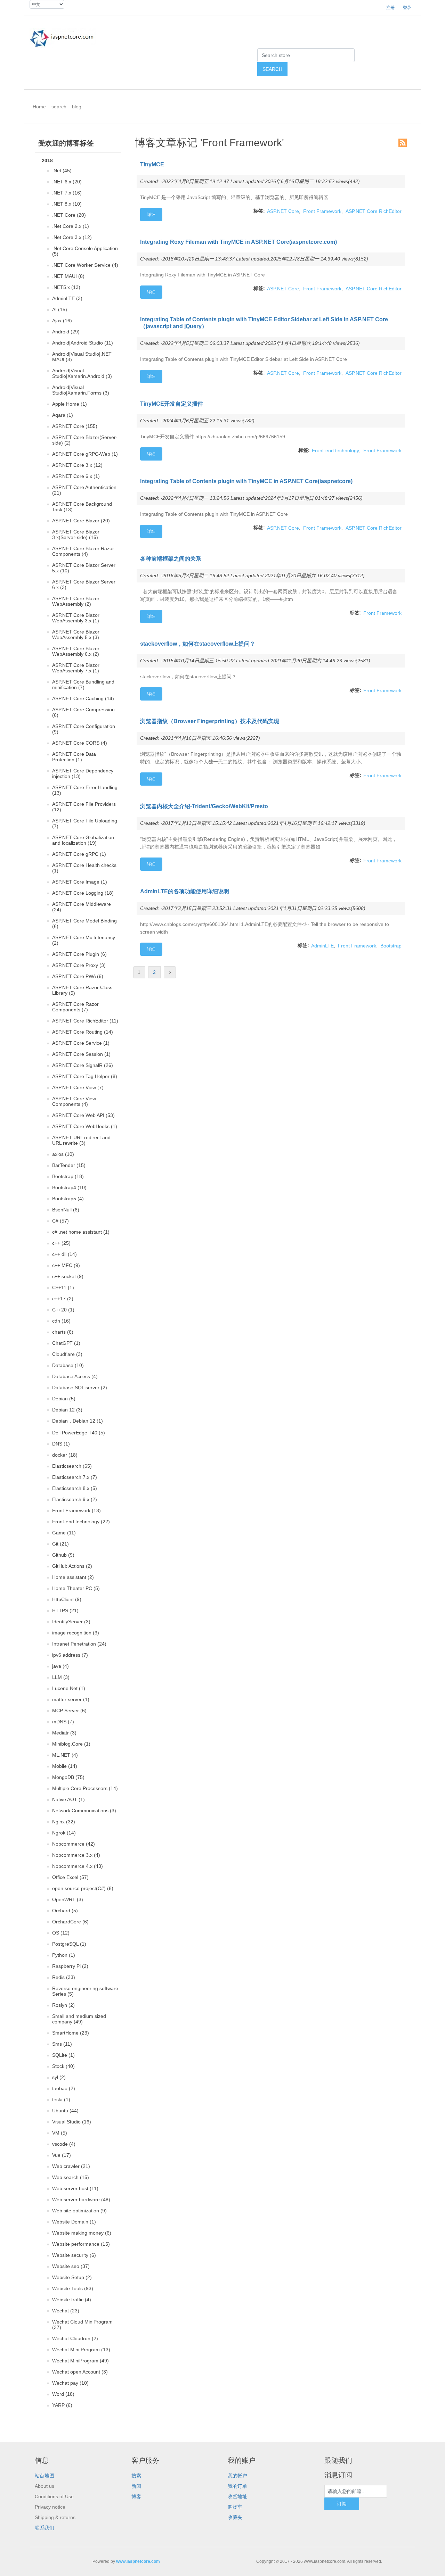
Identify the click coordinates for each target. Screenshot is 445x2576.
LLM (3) (61, 1677)
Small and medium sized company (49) (79, 2019)
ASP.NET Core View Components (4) (74, 1101)
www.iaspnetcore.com (138, 2561)
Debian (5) (64, 1399)
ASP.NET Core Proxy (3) (79, 965)
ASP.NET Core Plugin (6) (79, 954)
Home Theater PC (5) (76, 1588)
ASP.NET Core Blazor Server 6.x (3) (84, 585)
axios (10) (63, 1154)
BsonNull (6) (66, 1210)
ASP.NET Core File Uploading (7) (85, 823)
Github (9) (63, 1555)
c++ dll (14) (64, 1254)
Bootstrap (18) (68, 1176)
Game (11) (64, 1533)
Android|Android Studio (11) (83, 343)
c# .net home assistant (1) (81, 1232)
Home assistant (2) (73, 1577)
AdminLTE (322, 946)
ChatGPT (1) (66, 1343)
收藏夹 (235, 2517)
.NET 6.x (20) (67, 182)
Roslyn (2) (63, 2005)
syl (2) (59, 2077)
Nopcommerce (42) (74, 1844)
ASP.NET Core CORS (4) (80, 743)
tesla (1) (61, 2099)
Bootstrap (391, 946)
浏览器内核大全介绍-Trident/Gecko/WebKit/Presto (204, 806)
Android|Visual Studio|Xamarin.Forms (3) (81, 390)
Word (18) (63, 2394)
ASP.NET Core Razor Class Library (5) (82, 990)
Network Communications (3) (84, 1811)
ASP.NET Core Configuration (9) (84, 729)
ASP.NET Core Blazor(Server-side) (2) (85, 440)
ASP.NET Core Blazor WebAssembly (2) (76, 601)
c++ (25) (61, 1243)
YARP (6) (62, 2405)
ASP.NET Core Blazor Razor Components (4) (83, 551)
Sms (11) (62, 2044)
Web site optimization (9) (79, 2211)
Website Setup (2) (72, 2277)
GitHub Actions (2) (72, 1566)
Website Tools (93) (73, 2288)
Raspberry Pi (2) (70, 1966)
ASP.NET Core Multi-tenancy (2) (84, 940)
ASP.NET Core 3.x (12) (77, 465)
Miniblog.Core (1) (71, 1744)
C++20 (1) (63, 1310)
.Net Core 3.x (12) (72, 237)
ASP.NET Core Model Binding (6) (84, 923)
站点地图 (44, 2476)
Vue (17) (62, 2155)
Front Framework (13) (76, 1510)
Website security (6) (74, 2255)
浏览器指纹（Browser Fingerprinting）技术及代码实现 (210, 721)
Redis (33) (64, 1977)
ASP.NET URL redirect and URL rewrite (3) (81, 1140)
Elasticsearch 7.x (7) (75, 1477)
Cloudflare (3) (67, 1354)
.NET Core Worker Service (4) (85, 265)
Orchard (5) (65, 1911)
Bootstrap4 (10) (69, 1187)
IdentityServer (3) (71, 1622)
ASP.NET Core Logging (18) (83, 893)
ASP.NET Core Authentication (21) (84, 490)
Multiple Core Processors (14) (85, 1788)
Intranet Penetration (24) (79, 1644)
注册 (390, 8)
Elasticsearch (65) (72, 1466)
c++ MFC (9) (66, 1265)
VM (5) (60, 2133)
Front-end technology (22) (81, 1522)
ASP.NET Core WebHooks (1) (85, 1126)
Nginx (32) (64, 1822)
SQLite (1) (63, 2055)
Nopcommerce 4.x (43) (78, 1866)
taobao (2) (64, 2088)
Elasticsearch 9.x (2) (75, 1499)
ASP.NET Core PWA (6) (78, 976)
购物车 (235, 2507)
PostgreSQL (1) (69, 1944)
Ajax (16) (62, 321)
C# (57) (60, 1221)
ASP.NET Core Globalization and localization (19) (83, 840)
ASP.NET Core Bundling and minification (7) (83, 685)
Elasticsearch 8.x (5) (75, 1488)
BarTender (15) (69, 1165)
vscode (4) (64, 2144)
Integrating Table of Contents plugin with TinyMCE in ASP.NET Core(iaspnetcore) (246, 481)
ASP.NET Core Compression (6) (83, 712)
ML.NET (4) (65, 1755)
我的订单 (237, 2486)
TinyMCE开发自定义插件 (172, 404)
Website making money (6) (82, 2233)
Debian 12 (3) (67, 1410)
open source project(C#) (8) (83, 1888)
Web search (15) (71, 2177)
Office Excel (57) (70, 1877)
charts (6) (63, 1332)
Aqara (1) (63, 415)
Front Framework (322, 211)
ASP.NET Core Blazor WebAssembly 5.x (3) (76, 635)
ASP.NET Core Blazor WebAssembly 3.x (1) (76, 618)
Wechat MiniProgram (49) (80, 2361)
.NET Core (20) (69, 215)
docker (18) (65, 1455)
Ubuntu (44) (65, 2111)
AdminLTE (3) (67, 298)
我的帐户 (237, 2476)
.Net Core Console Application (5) (85, 251)
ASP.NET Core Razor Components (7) (75, 1007)
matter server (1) (71, 1699)
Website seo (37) (71, 2266)
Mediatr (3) (64, 1733)
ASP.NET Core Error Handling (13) (85, 790)
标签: (259, 211)
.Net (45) (62, 171)
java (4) (60, 1666)
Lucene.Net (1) (69, 1688)
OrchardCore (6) (70, 1922)
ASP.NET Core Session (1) (81, 1054)
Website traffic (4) (72, 2300)
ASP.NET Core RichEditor (374, 211)
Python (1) (64, 1955)
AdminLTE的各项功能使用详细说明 (185, 891)
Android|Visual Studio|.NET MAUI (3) (82, 357)
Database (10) (68, 1365)
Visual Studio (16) (72, 2122)
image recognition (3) (76, 1633)
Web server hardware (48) (81, 2200)
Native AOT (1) (68, 1799)
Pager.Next (170, 972)
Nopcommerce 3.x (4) (76, 1855)
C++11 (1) (63, 1287)
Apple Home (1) (70, 404)
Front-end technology (335, 450)
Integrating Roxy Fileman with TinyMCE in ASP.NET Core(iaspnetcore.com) (238, 242)
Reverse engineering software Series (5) (85, 1991)
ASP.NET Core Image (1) (80, 882)
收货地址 (237, 2496)
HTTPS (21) (65, 1610)
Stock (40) (63, 2066)
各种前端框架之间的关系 (171, 559)
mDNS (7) (63, 1722)
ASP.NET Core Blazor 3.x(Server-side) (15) (76, 535)
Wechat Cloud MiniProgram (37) (82, 2325)
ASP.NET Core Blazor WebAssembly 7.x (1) (76, 668)
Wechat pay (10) (70, 2383)
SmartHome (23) (71, 2033)
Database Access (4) (75, 1376)
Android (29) (66, 332)
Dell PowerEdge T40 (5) (79, 1433)
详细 (151, 215)
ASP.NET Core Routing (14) (83, 1032)
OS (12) (61, 1933)
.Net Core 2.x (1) (71, 226)
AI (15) (60, 309)
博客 (136, 2496)
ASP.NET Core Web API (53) (83, 1115)
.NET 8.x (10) (67, 204)
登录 (407, 8)
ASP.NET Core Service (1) (81, 1043)
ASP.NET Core (283, 211)
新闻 (136, 2486)
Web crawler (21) (71, 2166)
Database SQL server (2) (80, 1388)
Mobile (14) (65, 1766)
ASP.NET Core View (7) (78, 1087)
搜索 (136, 2476)
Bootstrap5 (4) (68, 1199)
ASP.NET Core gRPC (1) (79, 854)
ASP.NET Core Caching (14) (83, 698)
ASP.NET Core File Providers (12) (84, 807)
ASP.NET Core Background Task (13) (82, 507)
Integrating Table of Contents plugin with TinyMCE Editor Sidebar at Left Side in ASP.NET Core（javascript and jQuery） (264, 323)
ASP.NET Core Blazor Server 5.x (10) (84, 568)
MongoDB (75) (68, 1777)
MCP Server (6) (69, 1711)
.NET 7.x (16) (67, 193)
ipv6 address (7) (70, 1655)
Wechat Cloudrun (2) (75, 2338)
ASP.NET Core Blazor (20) (81, 521)
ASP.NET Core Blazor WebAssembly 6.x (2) (76, 651)
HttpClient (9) (67, 1599)
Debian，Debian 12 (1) (78, 1421)
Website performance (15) (81, 2244)
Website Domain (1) (74, 2222)
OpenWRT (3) (68, 1899)
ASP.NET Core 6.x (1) (76, 476)
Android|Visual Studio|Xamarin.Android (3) (82, 373)
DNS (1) (61, 1444)
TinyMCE (152, 164)
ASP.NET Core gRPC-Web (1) (85, 454)
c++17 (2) (63, 1299)
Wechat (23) (66, 2311)
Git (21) (60, 1544)
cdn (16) (61, 1321)
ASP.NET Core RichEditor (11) (85, 1021)
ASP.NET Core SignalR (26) (83, 1065)
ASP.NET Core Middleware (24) (82, 907)
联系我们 (44, 2528)
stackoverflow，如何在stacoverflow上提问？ (198, 644)
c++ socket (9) (68, 1276)
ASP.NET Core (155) (75, 426)
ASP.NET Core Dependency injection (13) (83, 773)
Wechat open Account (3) (80, 2372)
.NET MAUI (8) (68, 276)
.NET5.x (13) (66, 287)
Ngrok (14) (64, 1833)
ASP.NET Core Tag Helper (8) (85, 1076)
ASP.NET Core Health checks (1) (84, 868)
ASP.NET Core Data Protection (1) (74, 757)
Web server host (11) (75, 2188)
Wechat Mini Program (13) (81, 2350)
